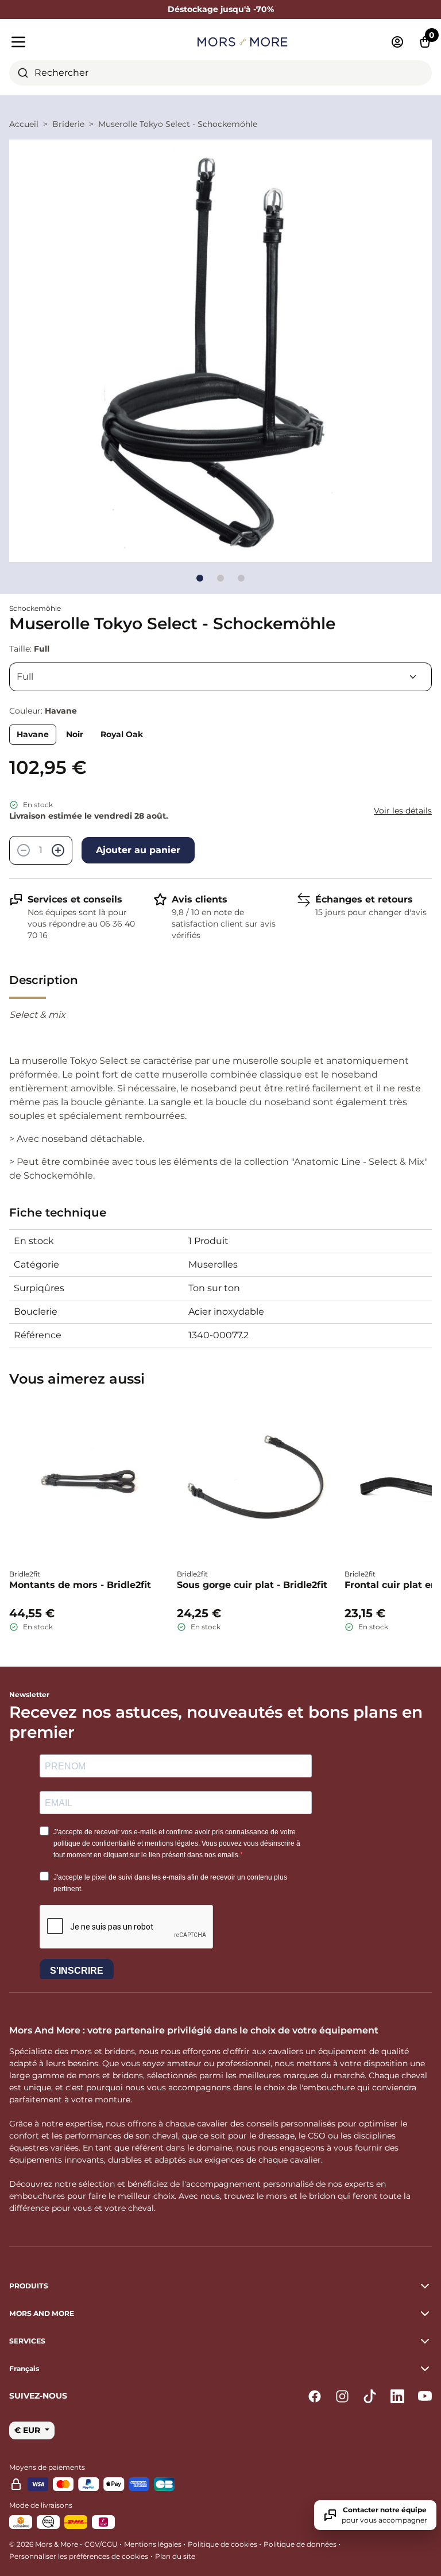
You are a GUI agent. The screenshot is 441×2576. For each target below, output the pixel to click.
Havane (33, 734)
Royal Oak (122, 734)
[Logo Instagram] (342, 2396)
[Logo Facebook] (315, 2396)
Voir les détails (403, 811)
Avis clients (200, 899)
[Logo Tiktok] (370, 2396)
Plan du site (175, 2556)
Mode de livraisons (41, 2505)
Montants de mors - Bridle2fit (80, 1585)
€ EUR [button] (28, 2430)
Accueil (24, 124)
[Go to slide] (200, 578)
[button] (220, 2369)
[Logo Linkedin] (397, 2396)
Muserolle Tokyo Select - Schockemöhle (178, 124)
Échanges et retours (364, 899)
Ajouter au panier (138, 850)
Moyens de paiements (47, 2467)
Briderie (68, 124)
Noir (75, 734)
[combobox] (220, 73)
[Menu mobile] (77, 42)
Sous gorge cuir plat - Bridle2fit (252, 1585)
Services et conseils (75, 899)
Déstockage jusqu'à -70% (221, 9)
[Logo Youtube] (425, 2396)
